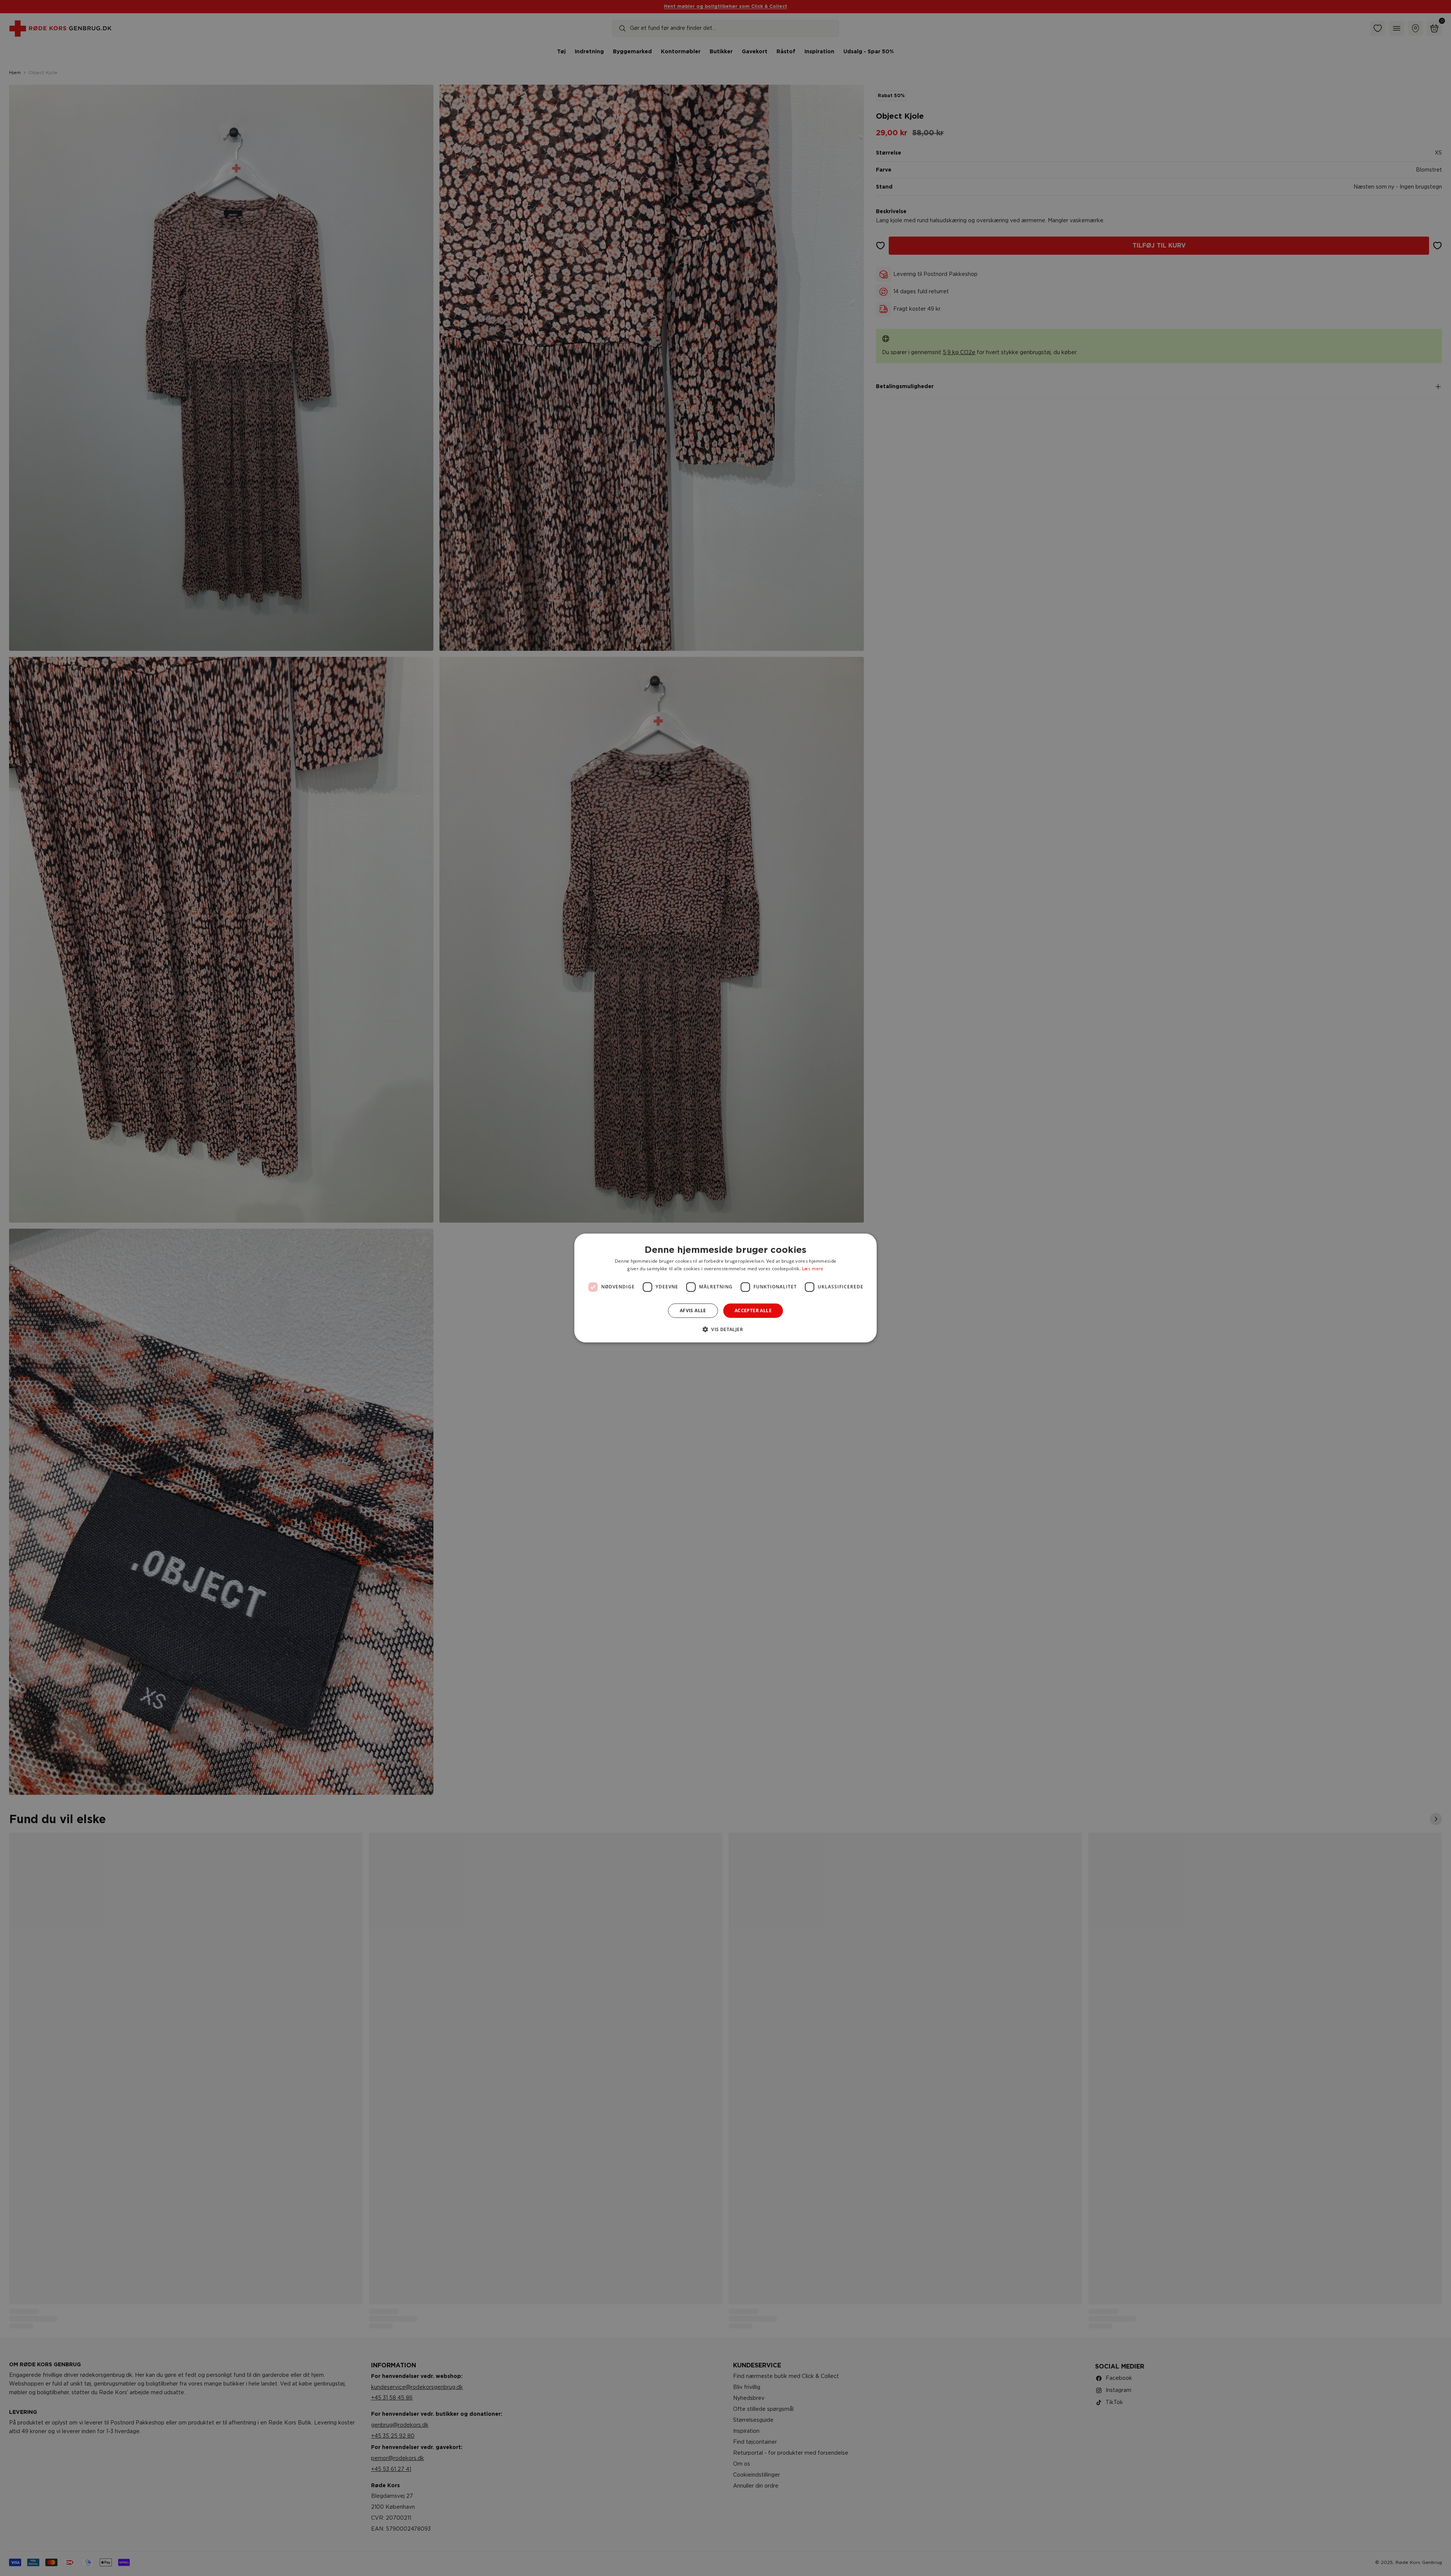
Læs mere (813, 1269)
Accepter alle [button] (753, 1310)
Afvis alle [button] (693, 1310)
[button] (725, 1329)
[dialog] (725, 1288)
